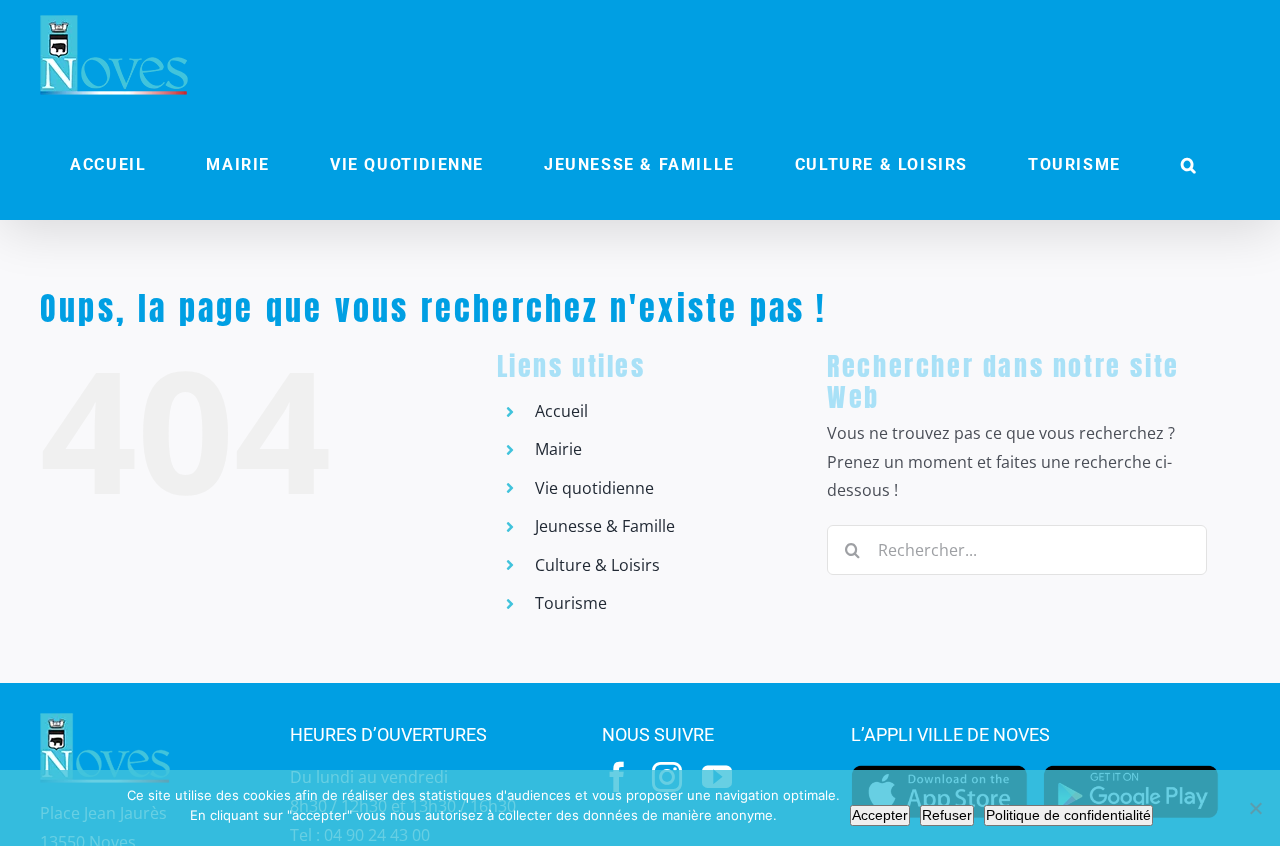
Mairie (558, 449)
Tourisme (571, 603)
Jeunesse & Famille (605, 526)
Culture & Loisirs (597, 565)
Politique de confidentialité (1068, 815)
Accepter (880, 815)
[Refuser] (1255, 808)
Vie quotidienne (594, 488)
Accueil (561, 411)
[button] (1189, 165)
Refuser (947, 815)
